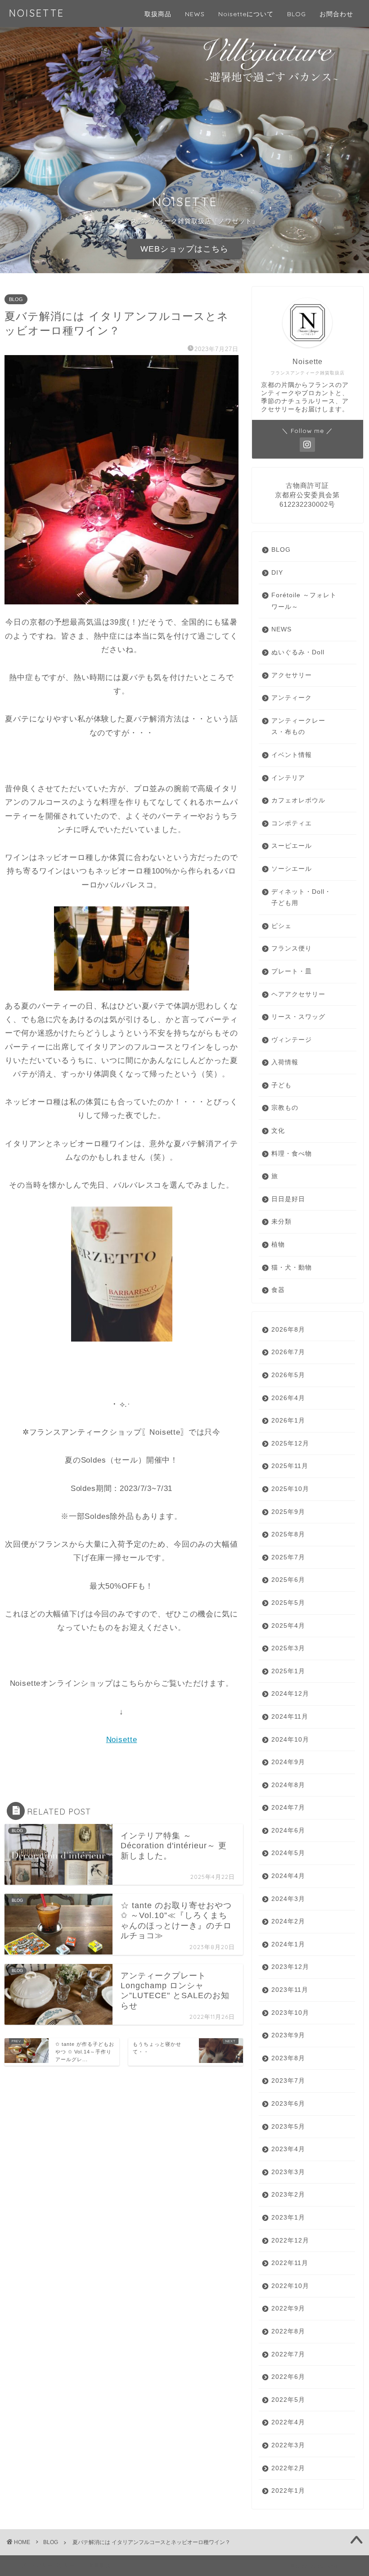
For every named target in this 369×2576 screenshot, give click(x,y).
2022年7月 (288, 2354)
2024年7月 (288, 1808)
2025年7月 (288, 1557)
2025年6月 (288, 1580)
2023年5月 (288, 2127)
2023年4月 (288, 2149)
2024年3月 (288, 1899)
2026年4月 (288, 1398)
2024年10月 (290, 1740)
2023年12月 (290, 1967)
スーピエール (292, 846)
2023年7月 (288, 2081)
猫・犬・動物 (292, 1268)
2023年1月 (288, 2218)
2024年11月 (290, 1717)
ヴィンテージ (292, 1040)
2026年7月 (288, 1352)
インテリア (288, 778)
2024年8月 (288, 1785)
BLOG (297, 14)
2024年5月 (288, 1853)
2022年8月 (288, 2331)
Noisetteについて (246, 14)
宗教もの (285, 1108)
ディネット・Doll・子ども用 (301, 898)
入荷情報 (285, 1062)
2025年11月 (290, 1466)
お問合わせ (336, 14)
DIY (277, 573)
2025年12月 (290, 1443)
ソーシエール (292, 869)
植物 (278, 1245)
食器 (278, 1290)
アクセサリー (292, 675)
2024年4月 (288, 1876)
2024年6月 (288, 1831)
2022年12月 (290, 2240)
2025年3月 (288, 1648)
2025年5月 (288, 1603)
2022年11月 (290, 2263)
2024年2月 (288, 1921)
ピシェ (281, 926)
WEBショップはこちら (184, 249)
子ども (281, 1085)
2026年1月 (288, 1421)
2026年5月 (288, 1375)
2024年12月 (290, 1694)
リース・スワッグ (298, 1017)
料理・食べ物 (292, 1154)
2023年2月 (288, 2195)
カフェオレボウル (298, 800)
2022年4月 (288, 2422)
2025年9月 (288, 1512)
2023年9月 (288, 2035)
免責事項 (99, 2565)
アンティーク (292, 698)
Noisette (122, 1740)
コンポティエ (292, 823)
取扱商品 (158, 14)
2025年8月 (288, 1534)
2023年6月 (288, 2104)
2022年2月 (288, 2468)
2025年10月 (290, 1489)
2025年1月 (288, 1671)
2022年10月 (290, 2286)
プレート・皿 (292, 971)
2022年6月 (288, 2377)
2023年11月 (290, 1990)
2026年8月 (288, 1330)
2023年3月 (288, 2172)
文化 (278, 1131)
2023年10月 (290, 2013)
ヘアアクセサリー (298, 994)
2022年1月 (288, 2491)
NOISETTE (37, 13)
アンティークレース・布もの (298, 727)
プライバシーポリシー (48, 2565)
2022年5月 (288, 2400)
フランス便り (292, 948)
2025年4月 (288, 1626)
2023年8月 (288, 2058)
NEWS (195, 14)
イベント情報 (292, 755)
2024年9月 (288, 1762)
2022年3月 (288, 2445)
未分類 (281, 1222)
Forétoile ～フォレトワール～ (304, 601)
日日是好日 (288, 1199)
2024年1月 (288, 1944)
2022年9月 (288, 2308)
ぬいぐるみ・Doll (298, 652)
